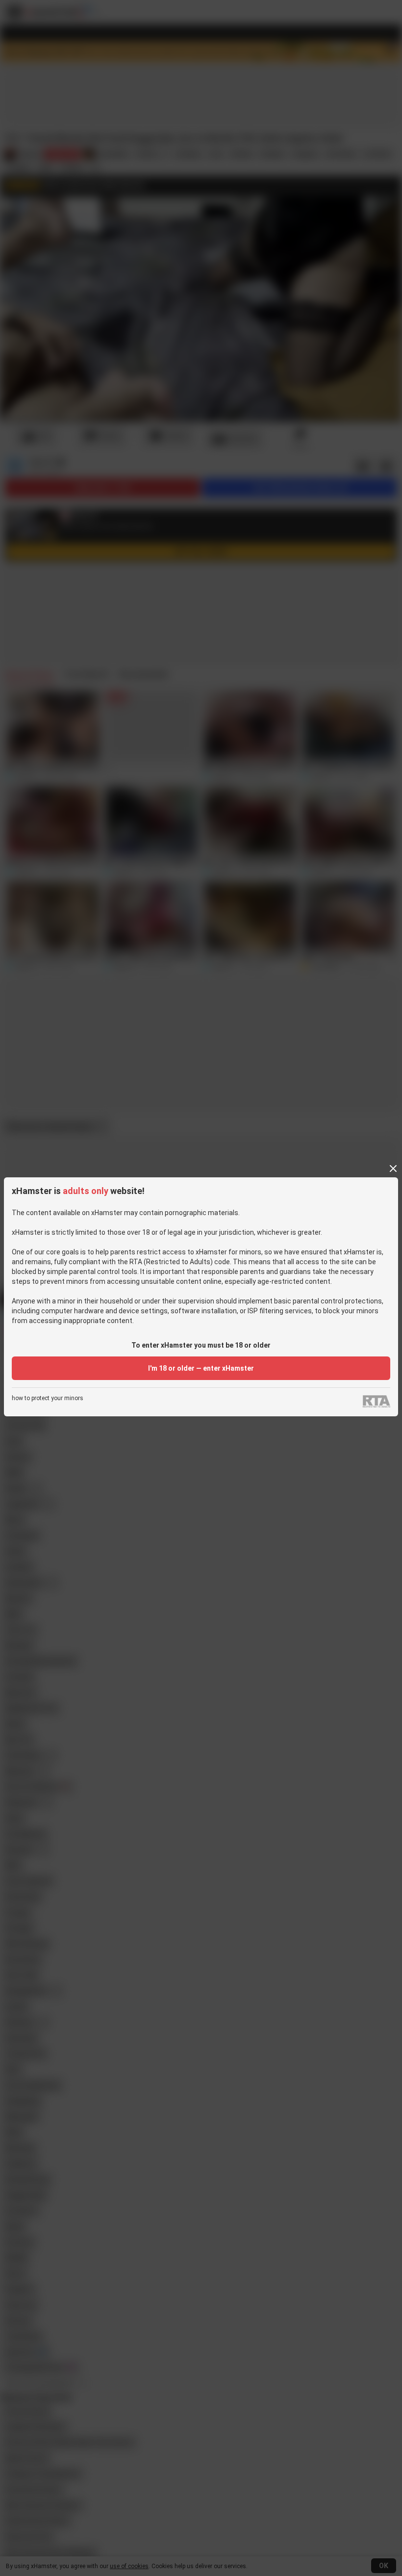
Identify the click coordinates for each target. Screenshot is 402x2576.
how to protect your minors (48, 1398)
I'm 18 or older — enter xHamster (201, 1368)
